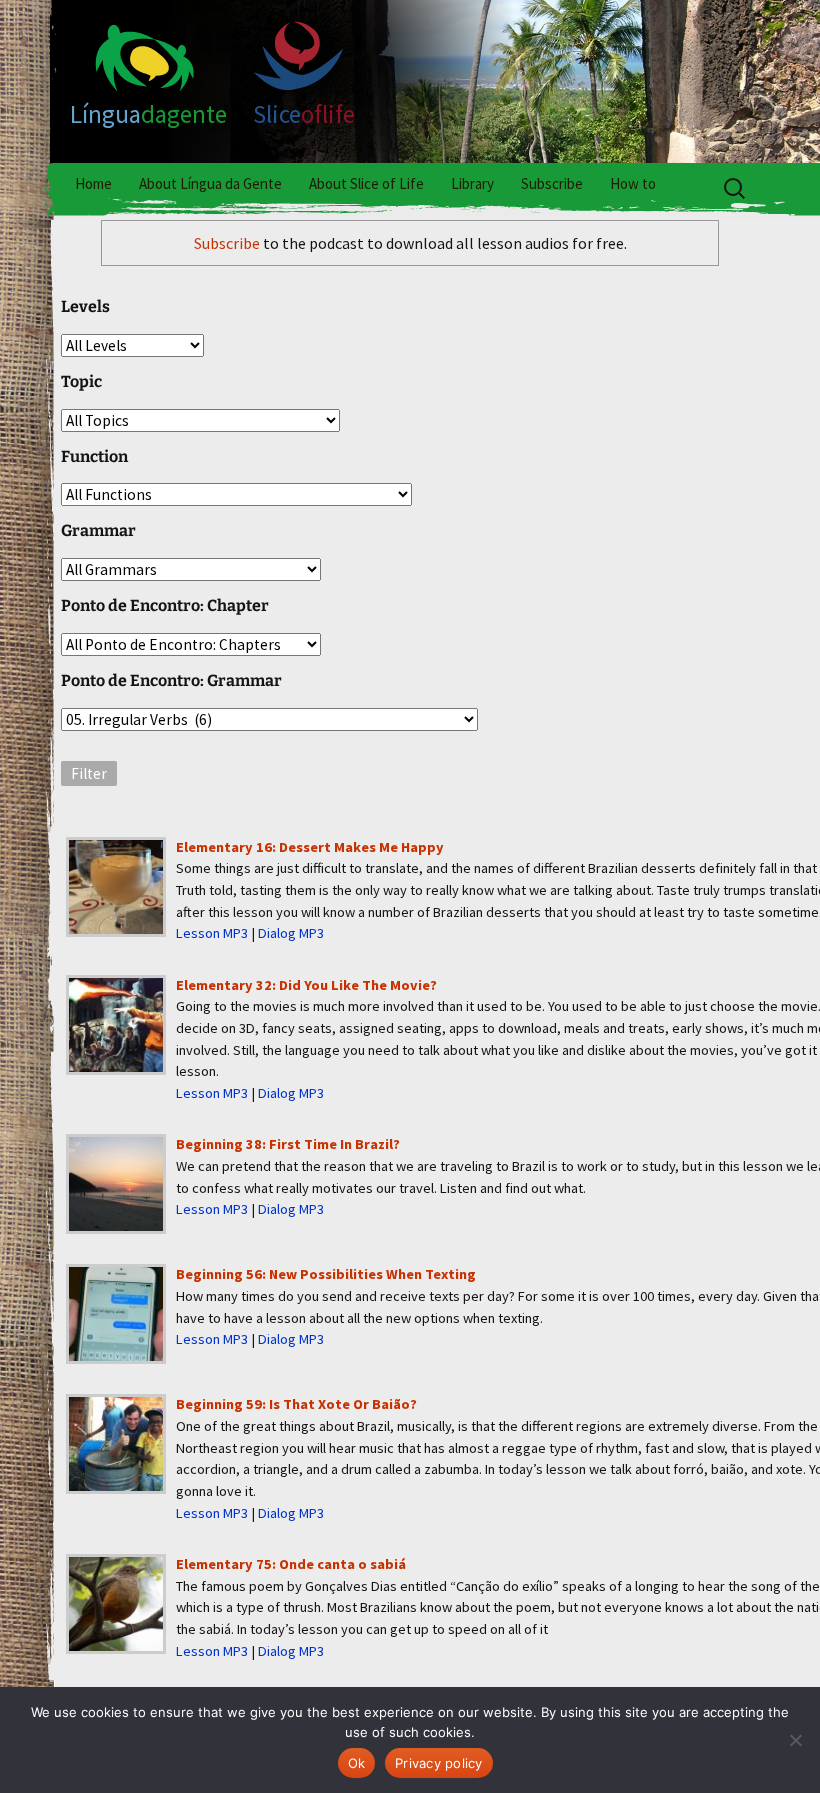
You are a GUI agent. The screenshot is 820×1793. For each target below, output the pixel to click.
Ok (357, 1763)
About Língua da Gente (210, 183)
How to (633, 183)
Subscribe (552, 183)
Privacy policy (439, 1763)
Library (472, 183)
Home (93, 183)
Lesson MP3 (212, 933)
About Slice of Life (366, 183)
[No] (795, 1740)
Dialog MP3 (291, 933)
